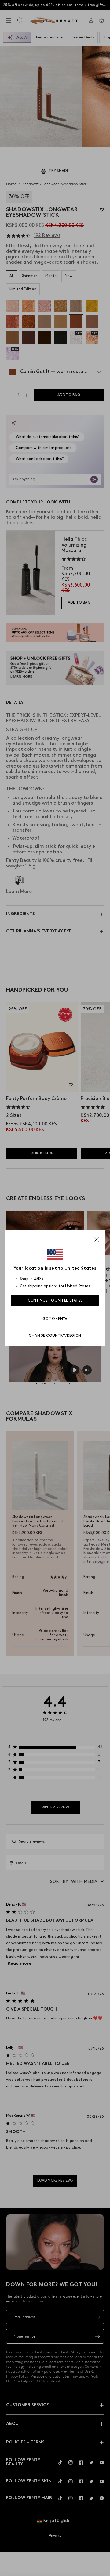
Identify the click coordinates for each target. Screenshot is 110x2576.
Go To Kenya (55, 1319)
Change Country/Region (55, 1336)
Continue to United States (55, 1301)
